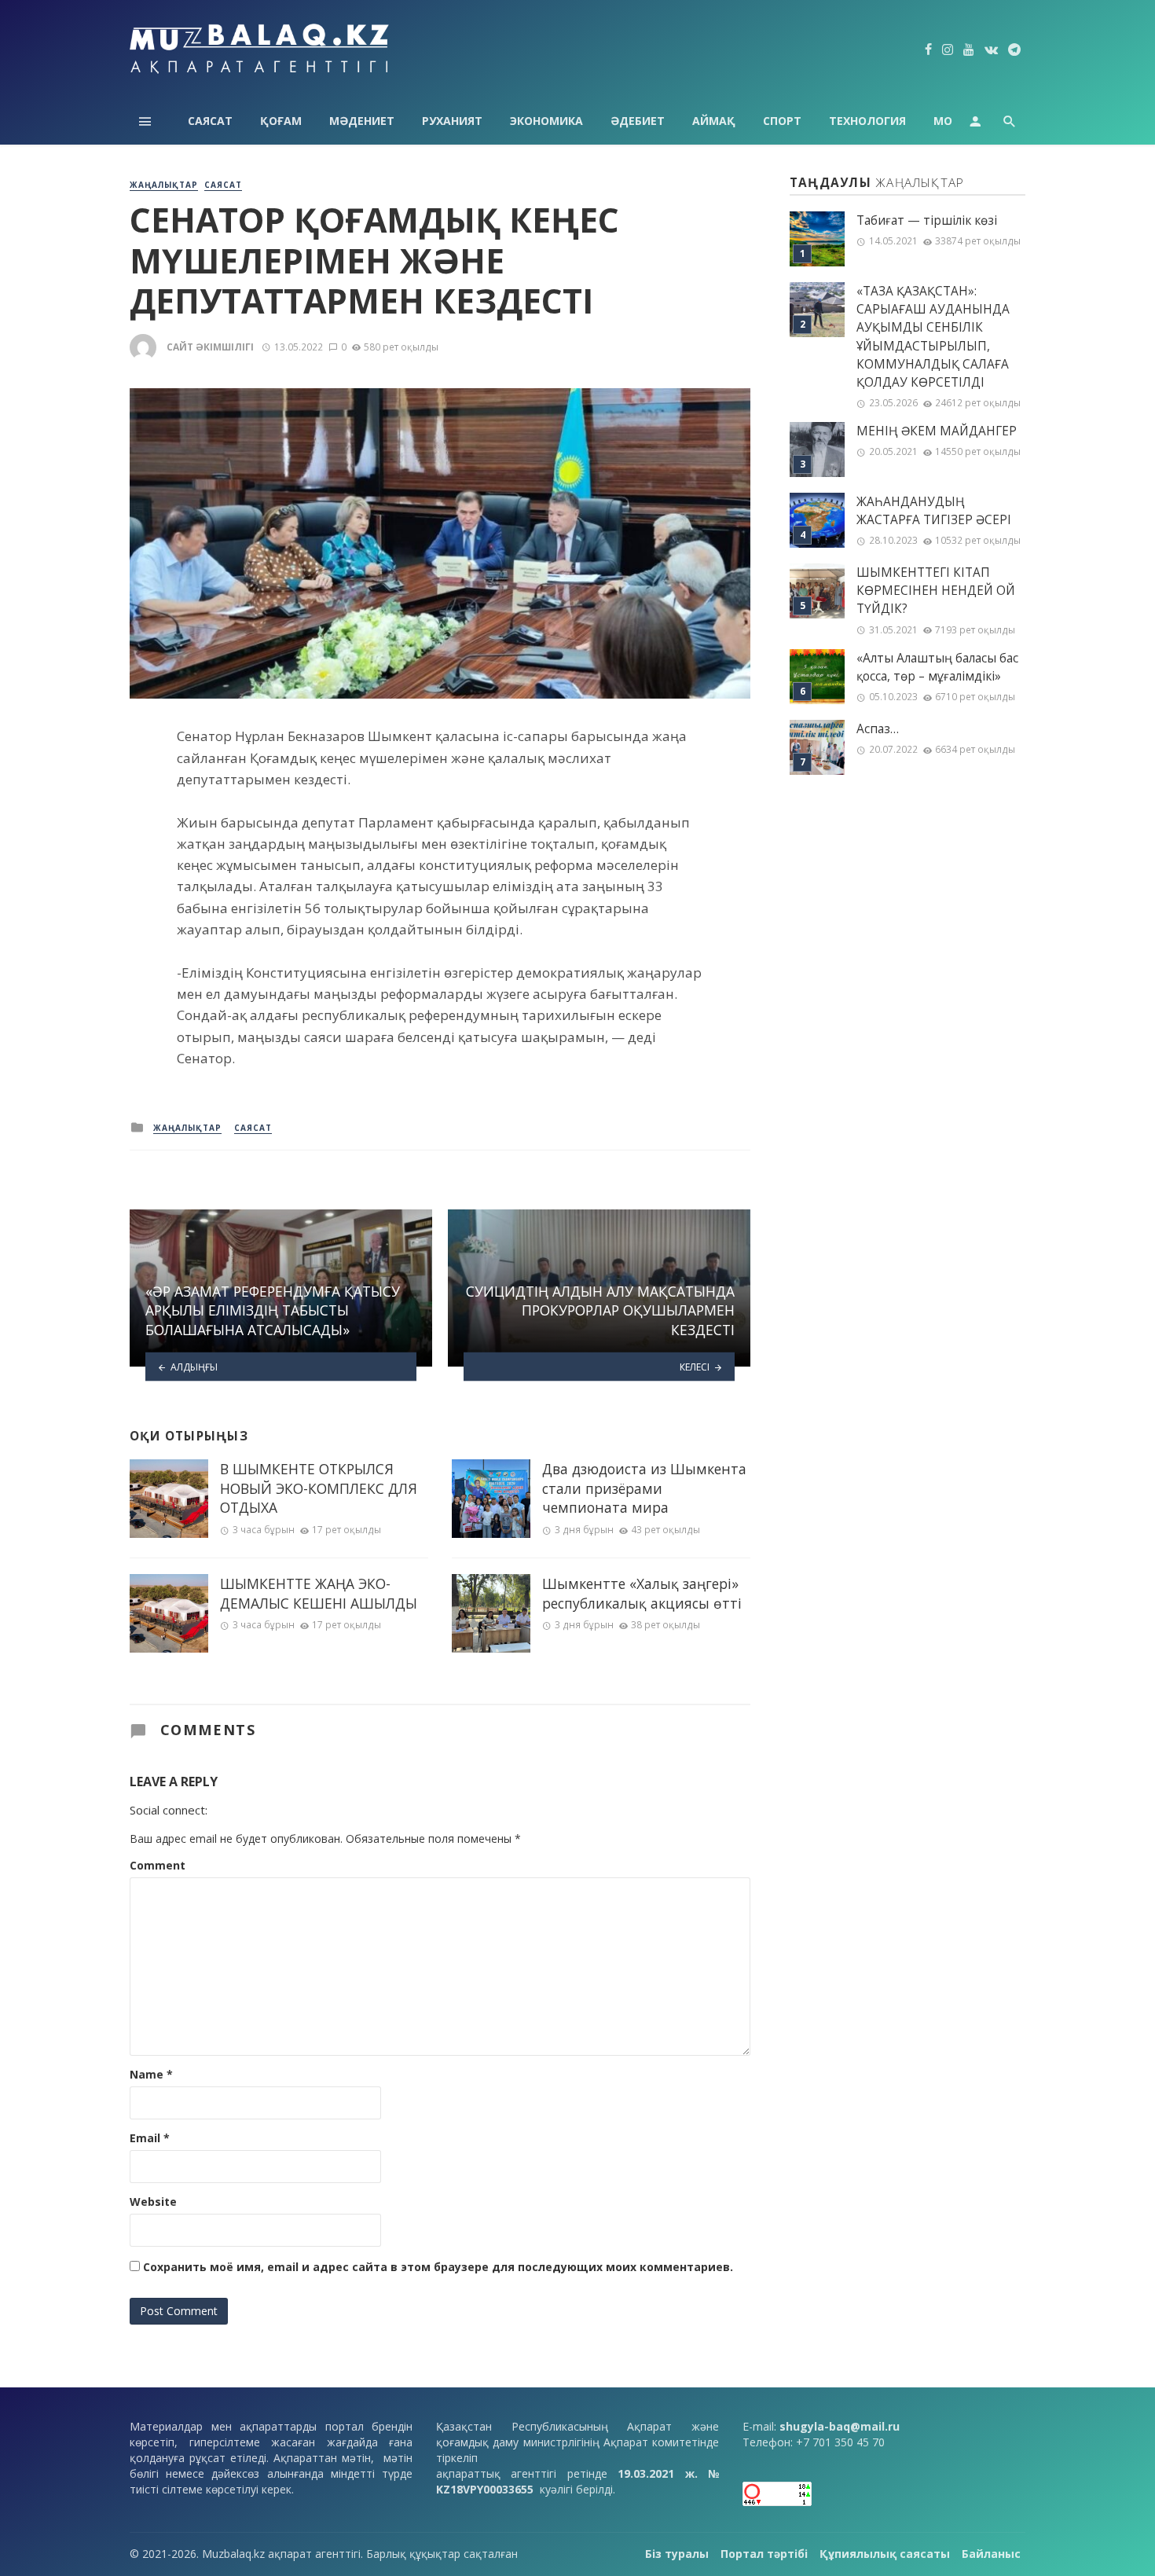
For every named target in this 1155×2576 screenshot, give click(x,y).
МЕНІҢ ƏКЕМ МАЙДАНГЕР (937, 431)
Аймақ (714, 121)
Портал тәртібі (764, 2554)
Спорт (782, 121)
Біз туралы (677, 2554)
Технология (867, 121)
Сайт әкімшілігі (210, 347)
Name (151, 2074)
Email (150, 2138)
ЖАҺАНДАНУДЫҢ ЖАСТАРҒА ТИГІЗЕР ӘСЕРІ (934, 511)
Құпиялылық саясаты (885, 2554)
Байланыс (991, 2554)
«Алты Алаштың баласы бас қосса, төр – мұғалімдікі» (937, 667)
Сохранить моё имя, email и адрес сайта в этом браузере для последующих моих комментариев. (438, 2267)
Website (153, 2202)
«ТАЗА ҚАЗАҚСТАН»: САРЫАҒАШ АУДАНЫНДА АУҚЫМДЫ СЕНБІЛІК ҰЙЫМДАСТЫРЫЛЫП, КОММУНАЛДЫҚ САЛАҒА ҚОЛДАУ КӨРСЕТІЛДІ (933, 337)
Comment (158, 1865)
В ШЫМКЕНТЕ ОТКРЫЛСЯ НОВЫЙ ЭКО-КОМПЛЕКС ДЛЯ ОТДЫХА (319, 1488)
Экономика (546, 121)
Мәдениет (362, 121)
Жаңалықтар (164, 185)
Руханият (452, 121)
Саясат (210, 121)
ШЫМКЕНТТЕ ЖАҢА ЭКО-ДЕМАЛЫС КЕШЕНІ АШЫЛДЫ (319, 1593)
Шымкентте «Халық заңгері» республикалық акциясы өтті (642, 1593)
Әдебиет (638, 121)
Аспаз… (878, 729)
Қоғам (281, 121)
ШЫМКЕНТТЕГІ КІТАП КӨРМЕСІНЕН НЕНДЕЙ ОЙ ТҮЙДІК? (936, 591)
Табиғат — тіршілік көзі (927, 220)
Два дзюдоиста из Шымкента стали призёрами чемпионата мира (644, 1488)
